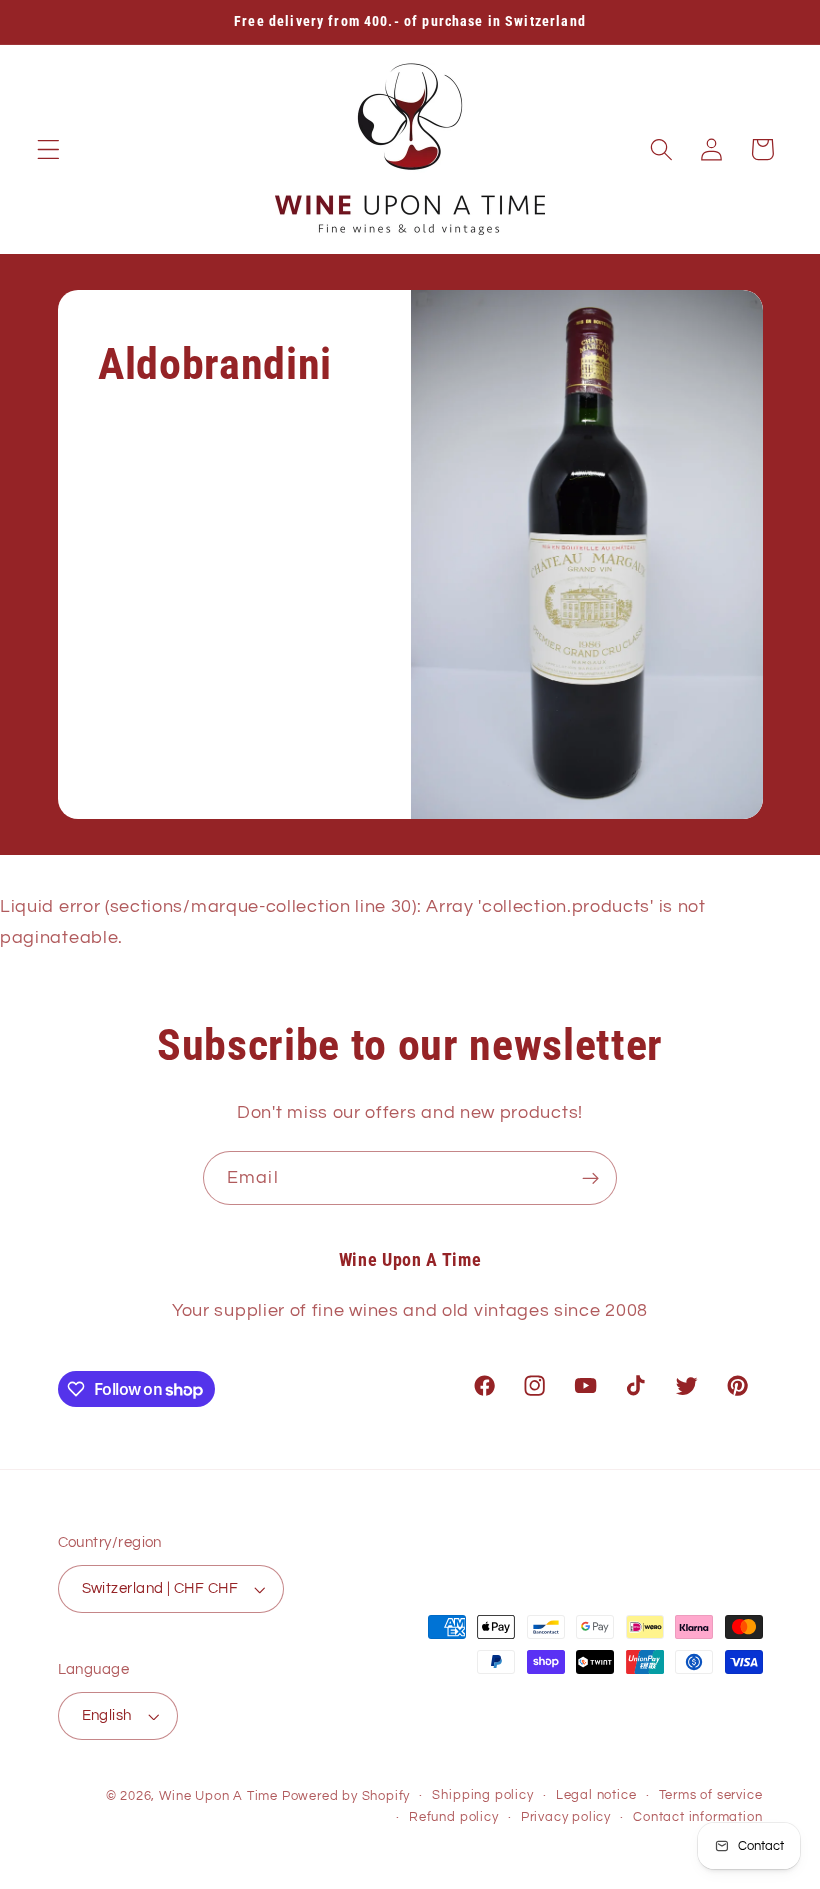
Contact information (697, 1817)
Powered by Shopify (346, 1796)
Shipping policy (482, 1795)
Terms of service (711, 1795)
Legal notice (596, 1795)
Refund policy (453, 1817)
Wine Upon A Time (218, 1796)
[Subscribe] (590, 1178)
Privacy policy (566, 1817)
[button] (48, 149)
